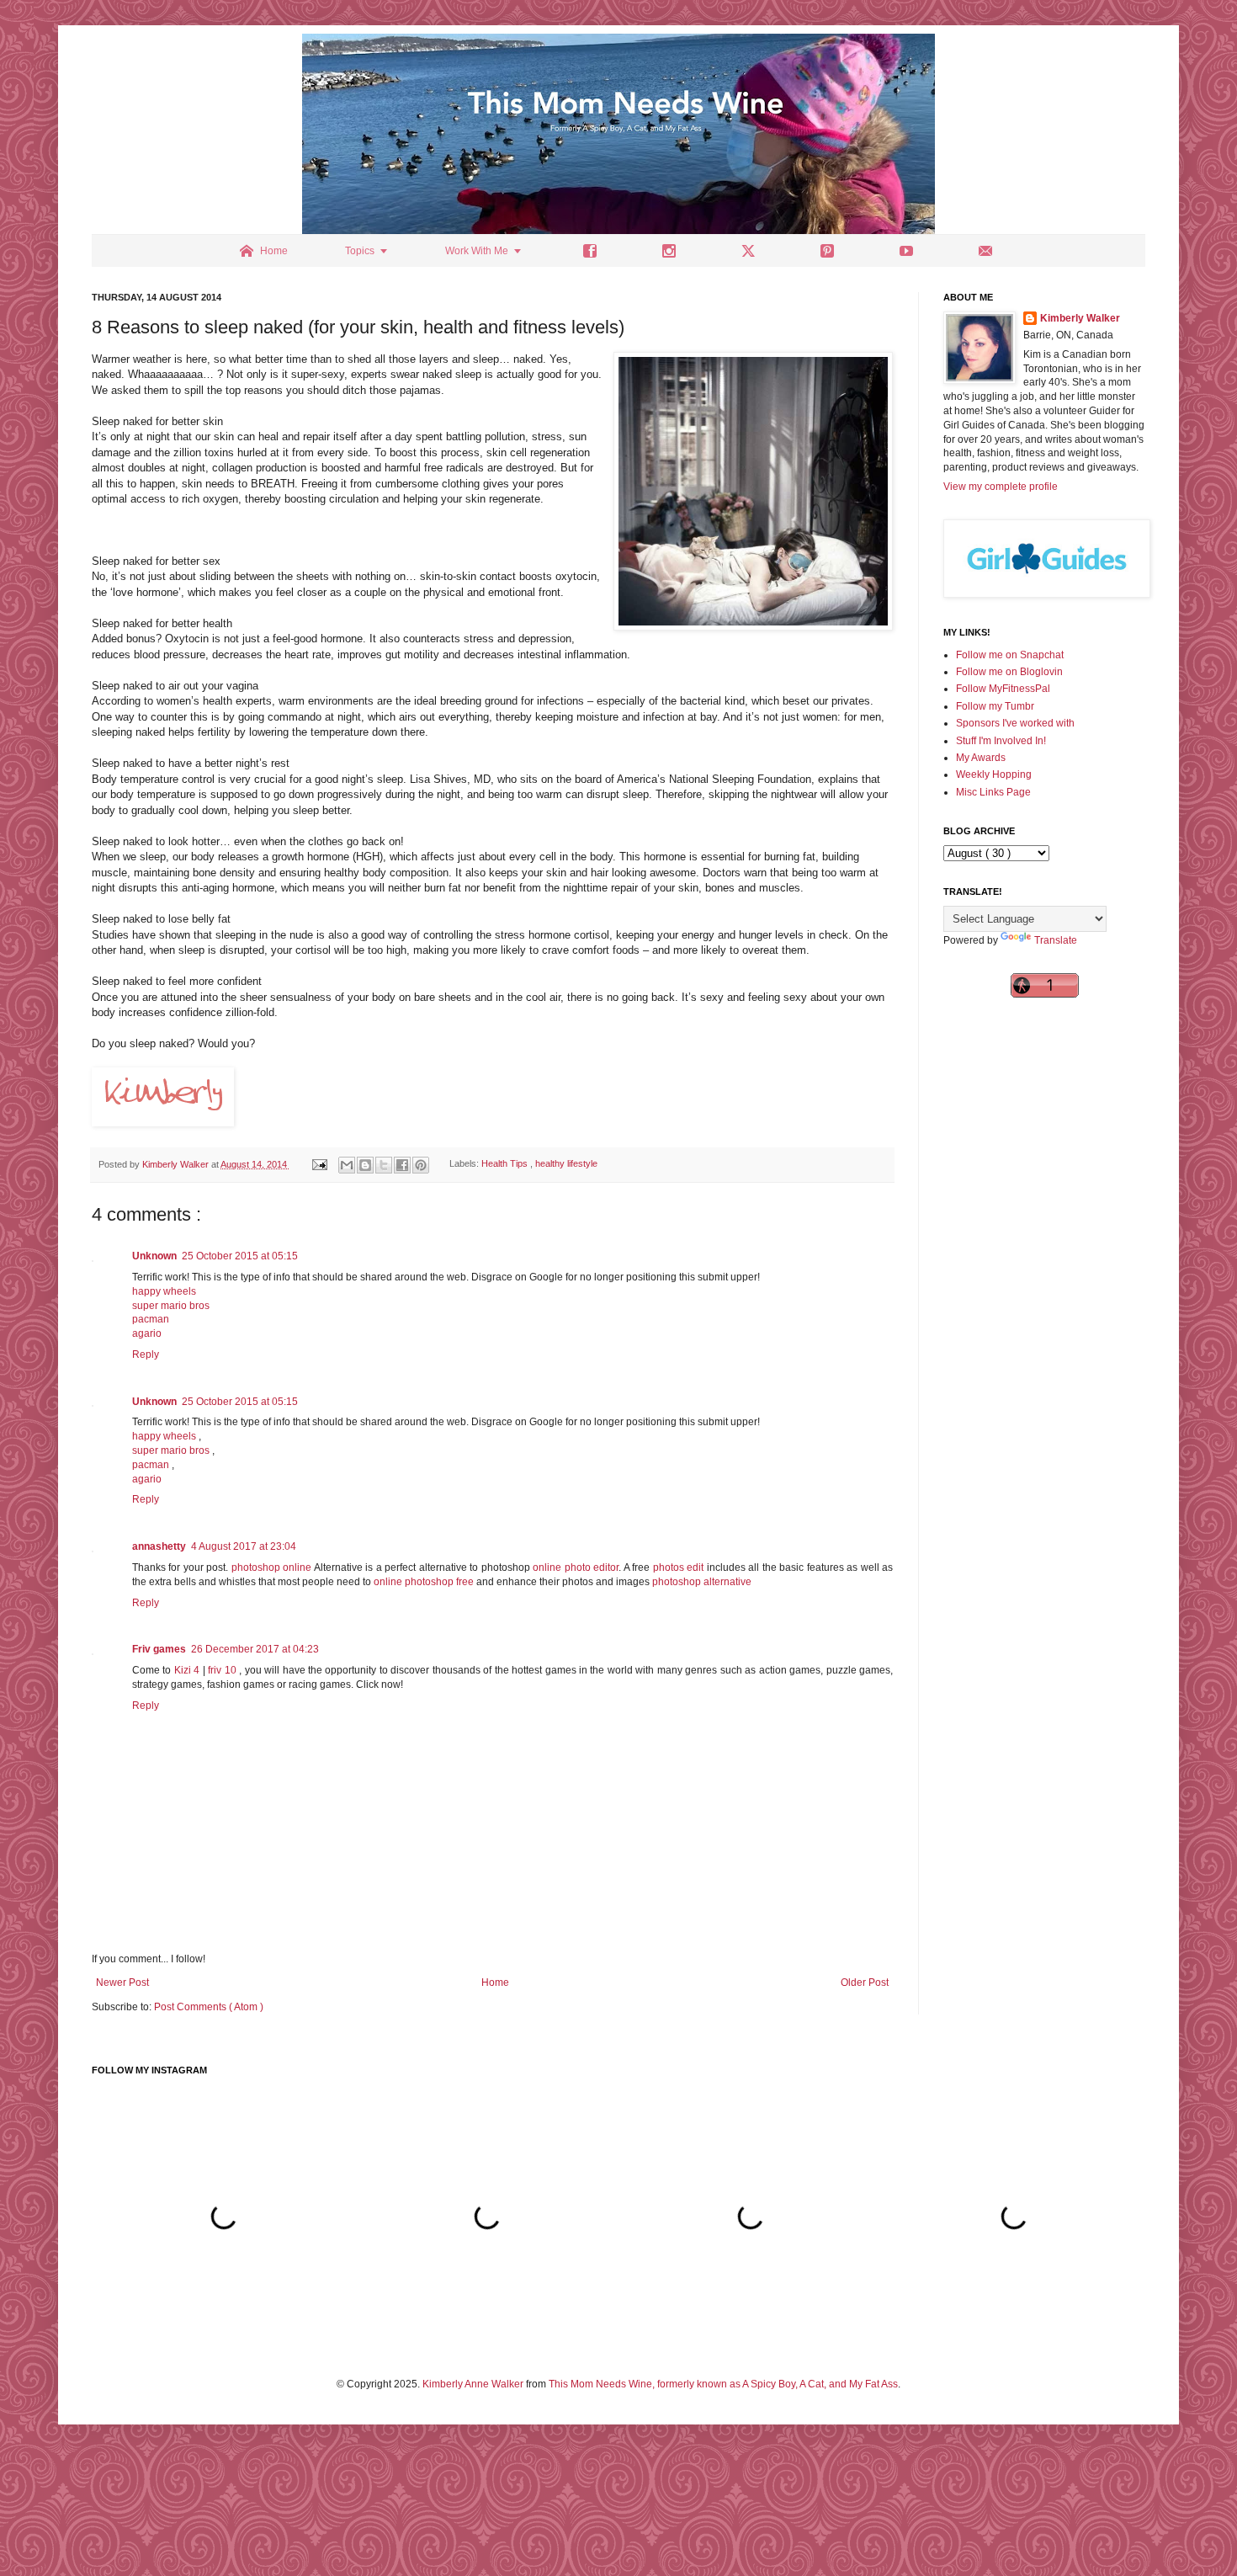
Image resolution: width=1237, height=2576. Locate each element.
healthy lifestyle (566, 1164)
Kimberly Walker (1080, 318)
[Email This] (347, 1165)
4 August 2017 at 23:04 (244, 1546)
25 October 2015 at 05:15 (240, 1256)
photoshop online (271, 1567)
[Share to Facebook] (402, 1165)
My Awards (981, 758)
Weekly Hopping (994, 774)
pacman (151, 1319)
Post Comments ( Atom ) (209, 2007)
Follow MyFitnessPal (1003, 689)
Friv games (159, 1649)
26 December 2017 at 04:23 (255, 1649)
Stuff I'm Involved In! (1001, 741)
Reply (146, 1355)
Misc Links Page (993, 792)
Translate (1056, 940)
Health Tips (506, 1164)
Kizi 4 (188, 1670)
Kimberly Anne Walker (473, 2384)
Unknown (154, 1256)
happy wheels (164, 1291)
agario (147, 1333)
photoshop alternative (702, 1582)
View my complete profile (1001, 487)
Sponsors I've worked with (1015, 723)
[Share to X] (384, 1165)
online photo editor (576, 1567)
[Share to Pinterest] (421, 1165)
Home (495, 1983)
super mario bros (171, 1306)
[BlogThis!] (365, 1165)
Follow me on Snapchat (1010, 655)
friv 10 (223, 1670)
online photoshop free (424, 1582)
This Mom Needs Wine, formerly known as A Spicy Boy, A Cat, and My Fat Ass (723, 2384)
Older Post (865, 1983)
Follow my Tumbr (995, 706)
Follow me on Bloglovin (1009, 672)
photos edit (678, 1567)
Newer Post (122, 1983)
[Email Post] (319, 1164)
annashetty (159, 1546)
